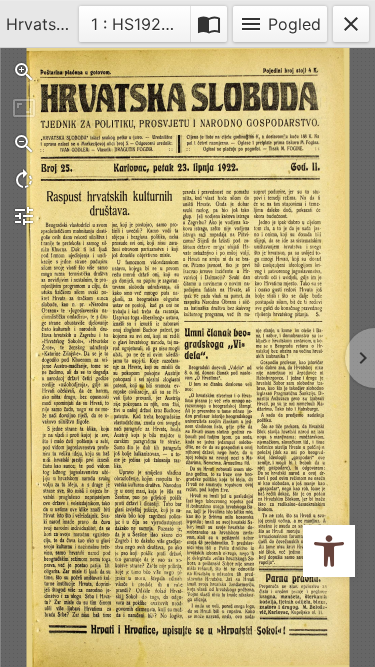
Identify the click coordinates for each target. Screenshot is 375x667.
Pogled (280, 24)
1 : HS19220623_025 (141, 23)
